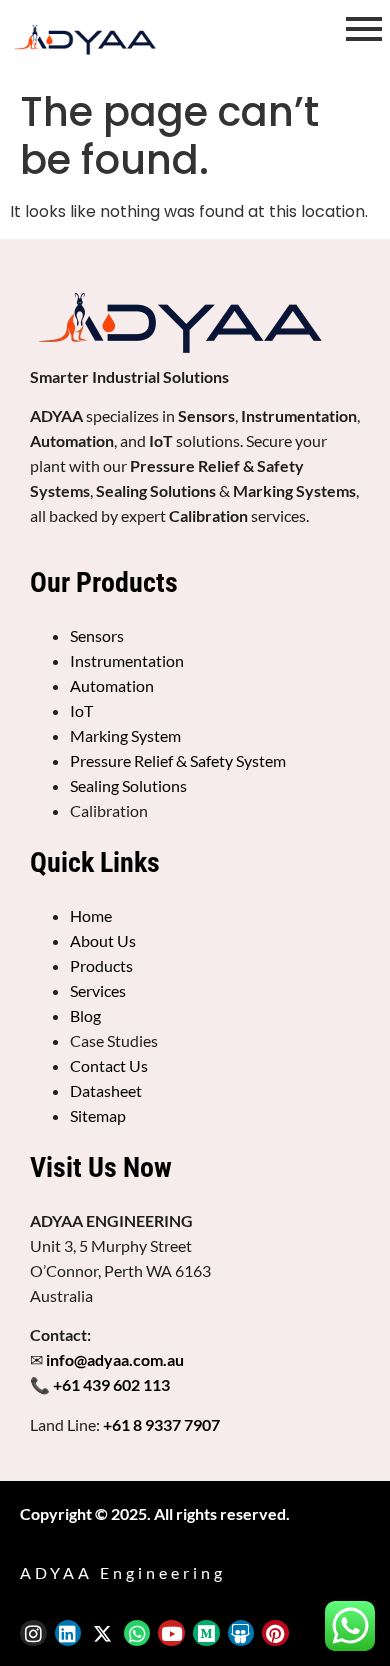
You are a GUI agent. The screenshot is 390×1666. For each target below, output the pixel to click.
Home (91, 915)
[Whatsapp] (137, 1633)
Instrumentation (127, 660)
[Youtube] (171, 1633)
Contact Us (109, 1065)
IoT (81, 710)
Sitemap (98, 1115)
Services (98, 990)
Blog (85, 1015)
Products (101, 965)
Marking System (125, 735)
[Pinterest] (275, 1633)
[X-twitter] (102, 1633)
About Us (103, 940)
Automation (112, 685)
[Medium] (206, 1633)
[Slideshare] (241, 1633)
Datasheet (106, 1090)
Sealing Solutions (128, 785)
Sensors (97, 635)
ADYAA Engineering (123, 1572)
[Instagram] (33, 1633)
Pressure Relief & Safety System (178, 760)
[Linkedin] (68, 1633)
